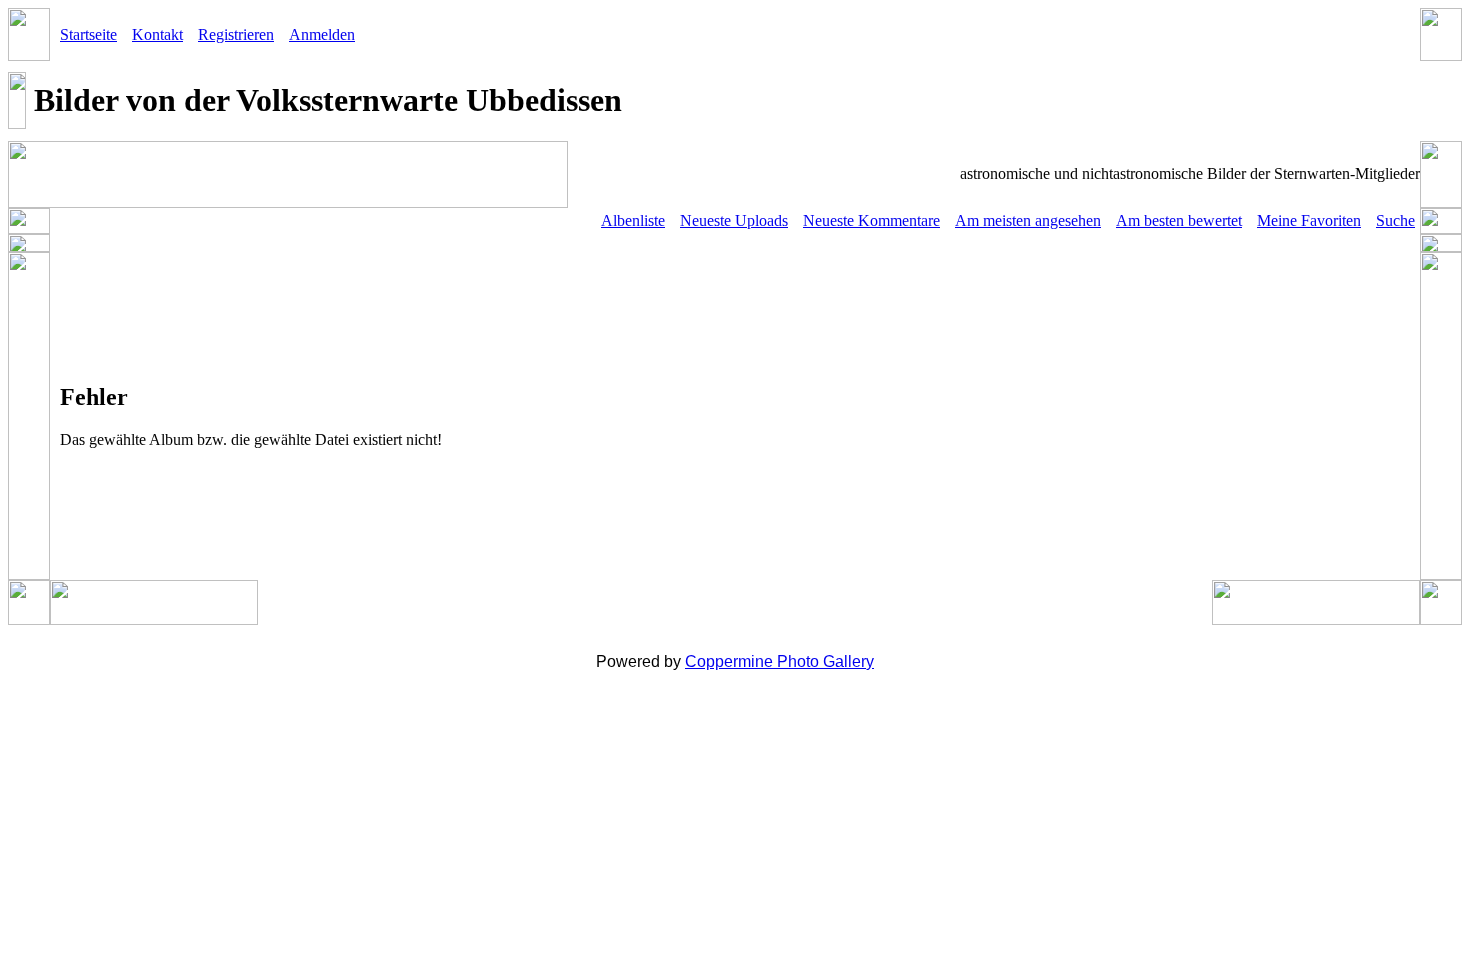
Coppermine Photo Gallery (779, 661)
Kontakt (157, 34)
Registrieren (236, 34)
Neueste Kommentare (871, 220)
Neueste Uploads (734, 220)
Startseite (88, 34)
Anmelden (322, 34)
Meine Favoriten (1309, 220)
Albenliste (633, 220)
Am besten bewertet (1179, 220)
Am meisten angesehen (1028, 220)
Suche (1395, 220)
